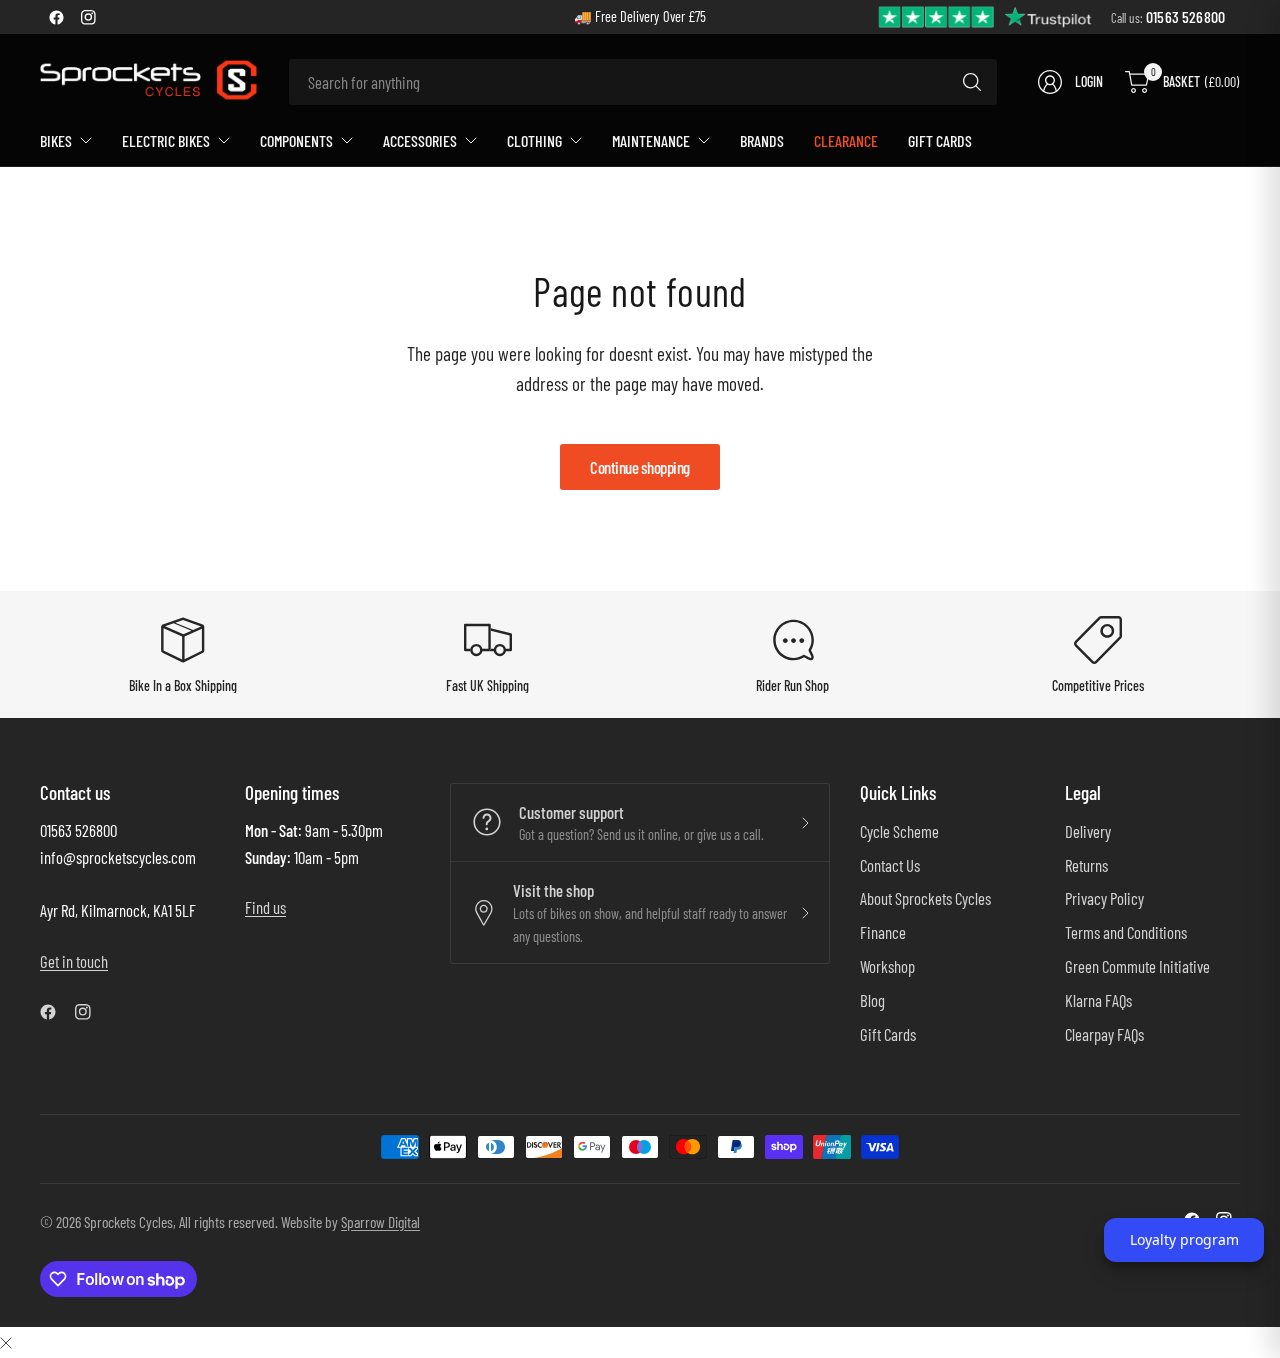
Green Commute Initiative (1137, 966)
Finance (883, 932)
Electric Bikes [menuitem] (166, 140)
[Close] (6, 1341)
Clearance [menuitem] (846, 140)
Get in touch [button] (74, 961)
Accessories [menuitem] (420, 140)
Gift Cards (888, 1034)
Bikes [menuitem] (56, 140)
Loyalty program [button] (1184, 1239)
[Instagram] (88, 17)
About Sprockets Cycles (925, 898)
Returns (1086, 865)
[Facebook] (56, 17)
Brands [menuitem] (762, 140)
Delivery (1088, 831)
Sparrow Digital (380, 1221)
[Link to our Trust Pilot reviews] (986, 15)
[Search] (972, 82)
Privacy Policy (1104, 898)
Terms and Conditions (1126, 932)
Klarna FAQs (1098, 1000)
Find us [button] (265, 907)
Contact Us (890, 865)
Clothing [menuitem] (534, 140)
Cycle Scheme (899, 831)
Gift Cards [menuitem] (940, 140)
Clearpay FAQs (1104, 1034)
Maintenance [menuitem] (651, 140)
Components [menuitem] (296, 140)
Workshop (887, 966)
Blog (872, 1000)
